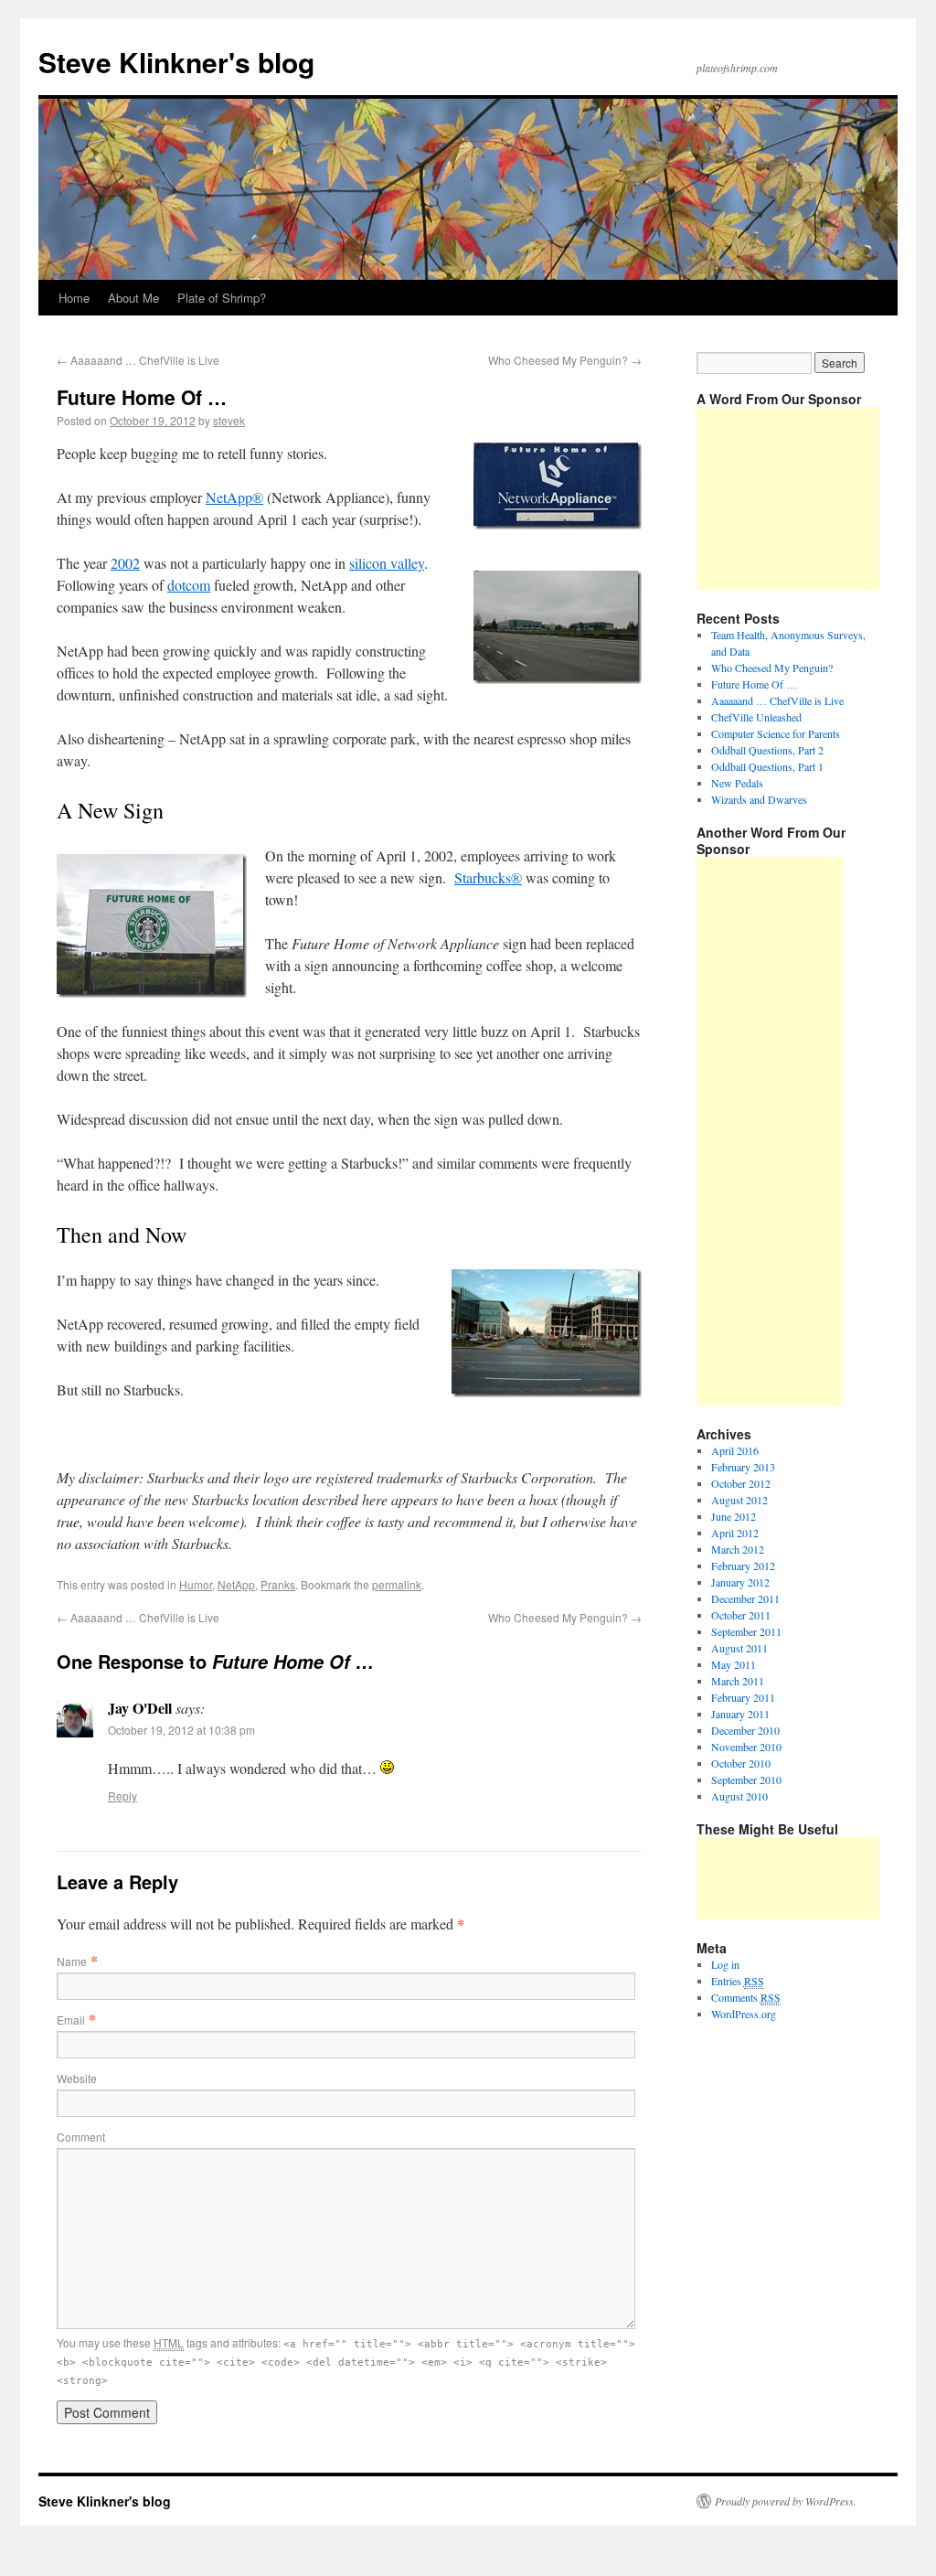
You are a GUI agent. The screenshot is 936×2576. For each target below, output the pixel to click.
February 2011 (743, 1697)
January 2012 (740, 1582)
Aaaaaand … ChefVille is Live (138, 360)
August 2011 (739, 1648)
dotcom (189, 585)
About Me (133, 298)
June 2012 (734, 1516)
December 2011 (745, 1598)
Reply (122, 1796)
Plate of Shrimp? (222, 298)
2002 (125, 563)
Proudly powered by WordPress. (786, 2501)
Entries (738, 1981)
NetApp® (234, 497)
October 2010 (741, 1763)
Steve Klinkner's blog (176, 62)
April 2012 (735, 1533)
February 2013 (743, 1467)
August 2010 (739, 1796)
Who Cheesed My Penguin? (565, 360)
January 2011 (740, 1714)
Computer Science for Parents (776, 733)
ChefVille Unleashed (756, 717)
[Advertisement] (788, 498)
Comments (746, 1997)
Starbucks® (488, 877)
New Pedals (737, 783)
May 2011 (734, 1664)
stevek (229, 420)
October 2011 (741, 1615)
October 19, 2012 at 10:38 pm (181, 1730)
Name (72, 1961)
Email (71, 2020)
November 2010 (746, 1747)
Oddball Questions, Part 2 (767, 750)
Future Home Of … (754, 684)
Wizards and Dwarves (759, 799)
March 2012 (738, 1549)
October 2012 (741, 1483)
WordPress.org (744, 2014)
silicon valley (387, 563)
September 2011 (746, 1631)
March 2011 (738, 1681)
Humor (196, 1584)
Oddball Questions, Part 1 (767, 766)
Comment (81, 2137)
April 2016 (735, 1450)
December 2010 (745, 1730)
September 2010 (746, 1780)
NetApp (236, 1584)
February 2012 (743, 1566)
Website (77, 2078)
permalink (397, 1584)
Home (74, 298)
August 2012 (739, 1500)
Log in (725, 1964)
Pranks (278, 1584)
